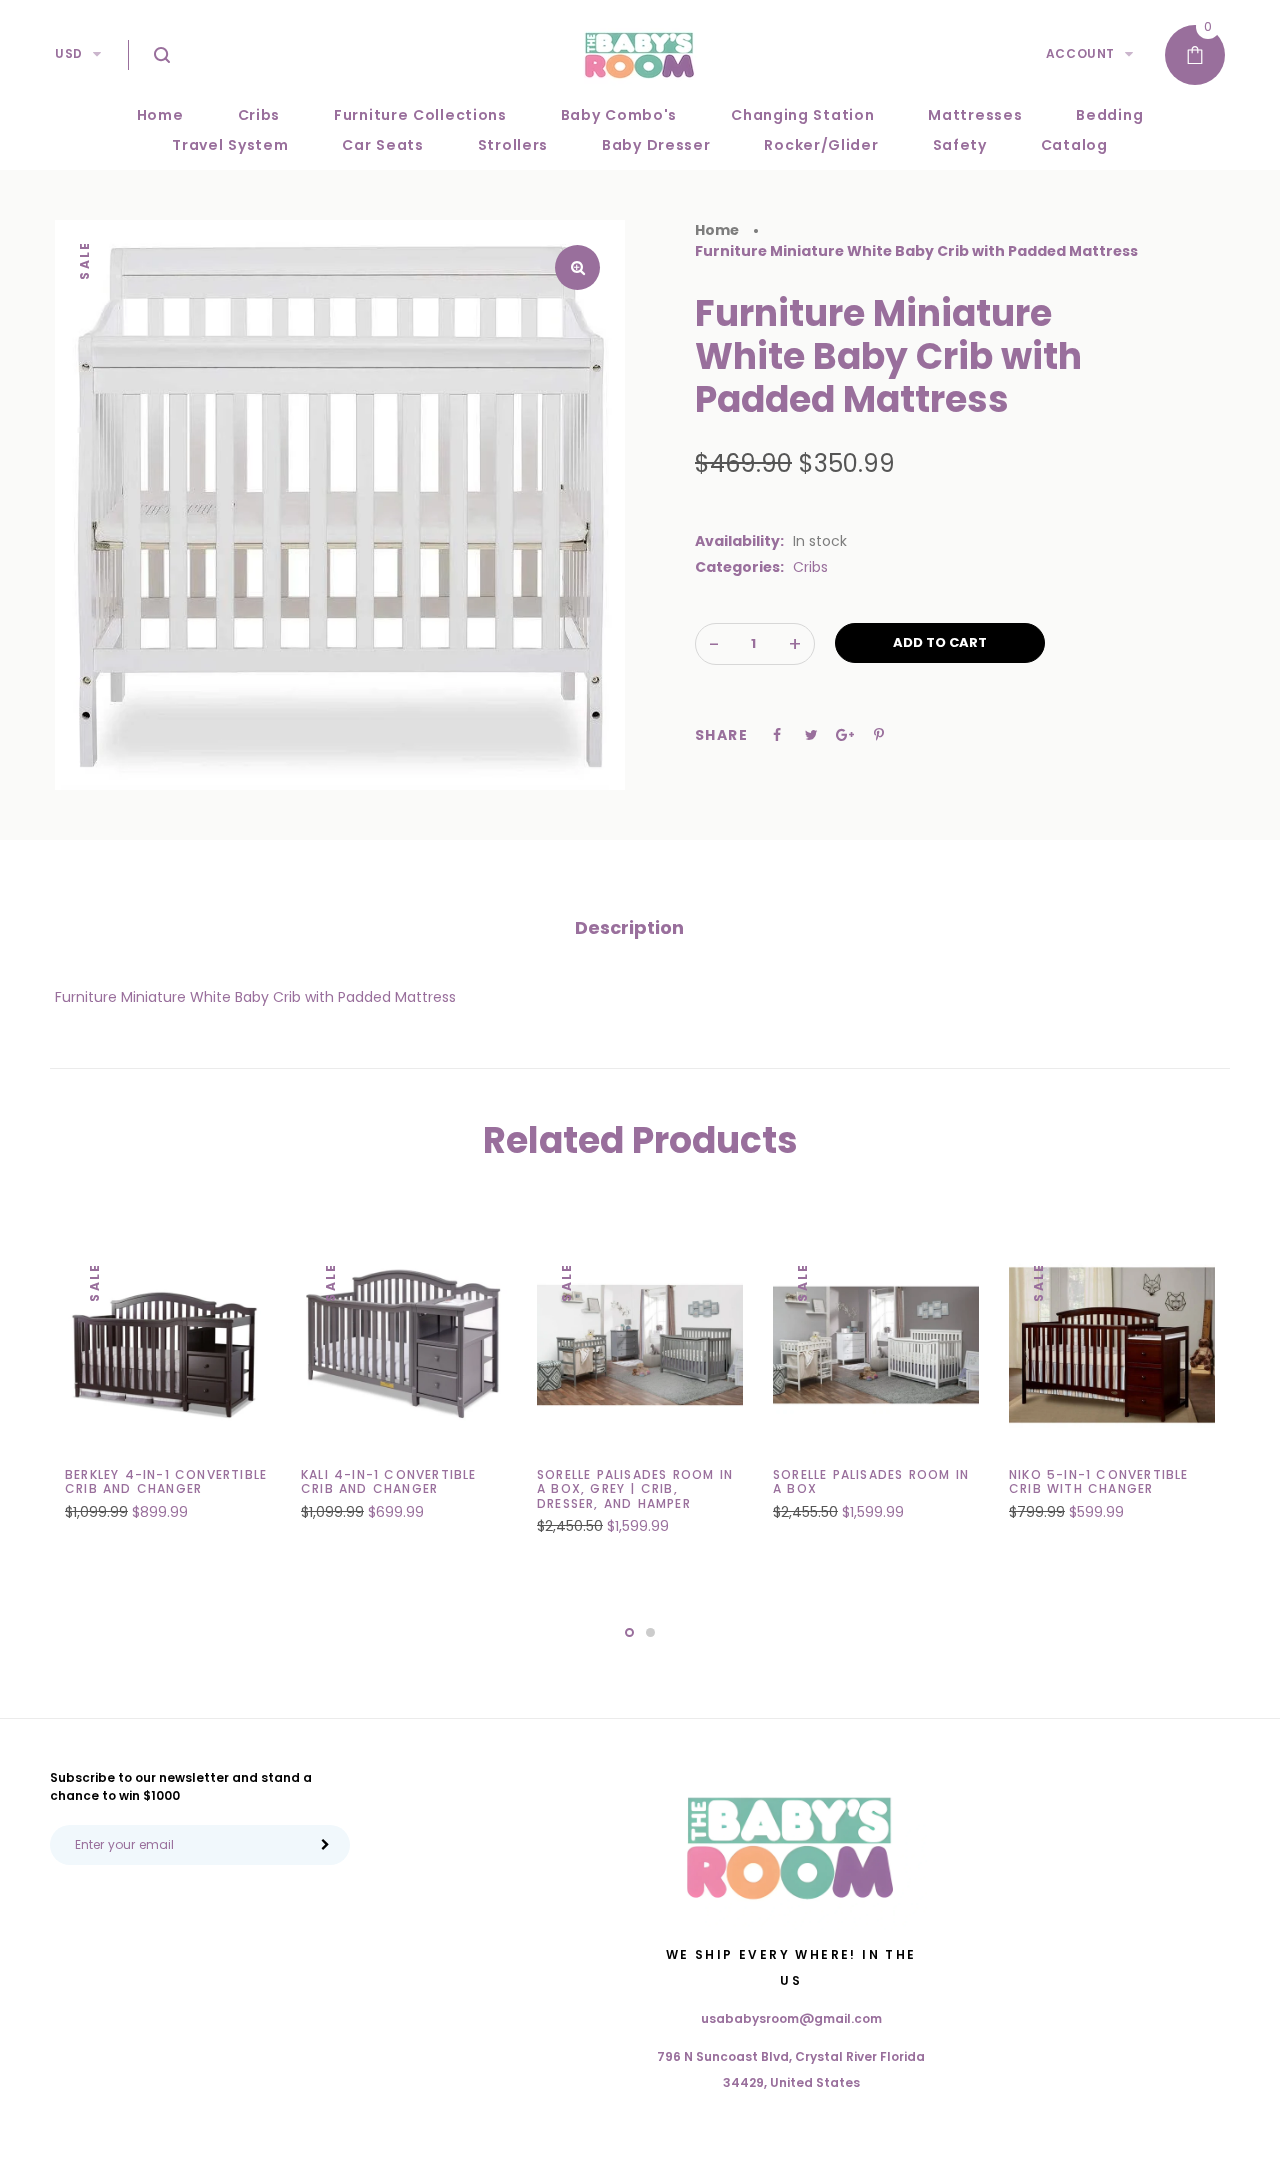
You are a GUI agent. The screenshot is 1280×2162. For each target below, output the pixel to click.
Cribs (810, 567)
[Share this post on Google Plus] (845, 735)
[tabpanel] (168, 1392)
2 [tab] (650, 1632)
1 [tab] (629, 1632)
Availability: (739, 541)
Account (1080, 53)
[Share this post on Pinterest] (879, 735)
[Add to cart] (190, 1495)
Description (629, 927)
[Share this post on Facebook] (777, 735)
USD (69, 53)
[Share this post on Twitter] (811, 735)
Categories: (739, 567)
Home (717, 230)
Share (721, 735)
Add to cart (940, 642)
